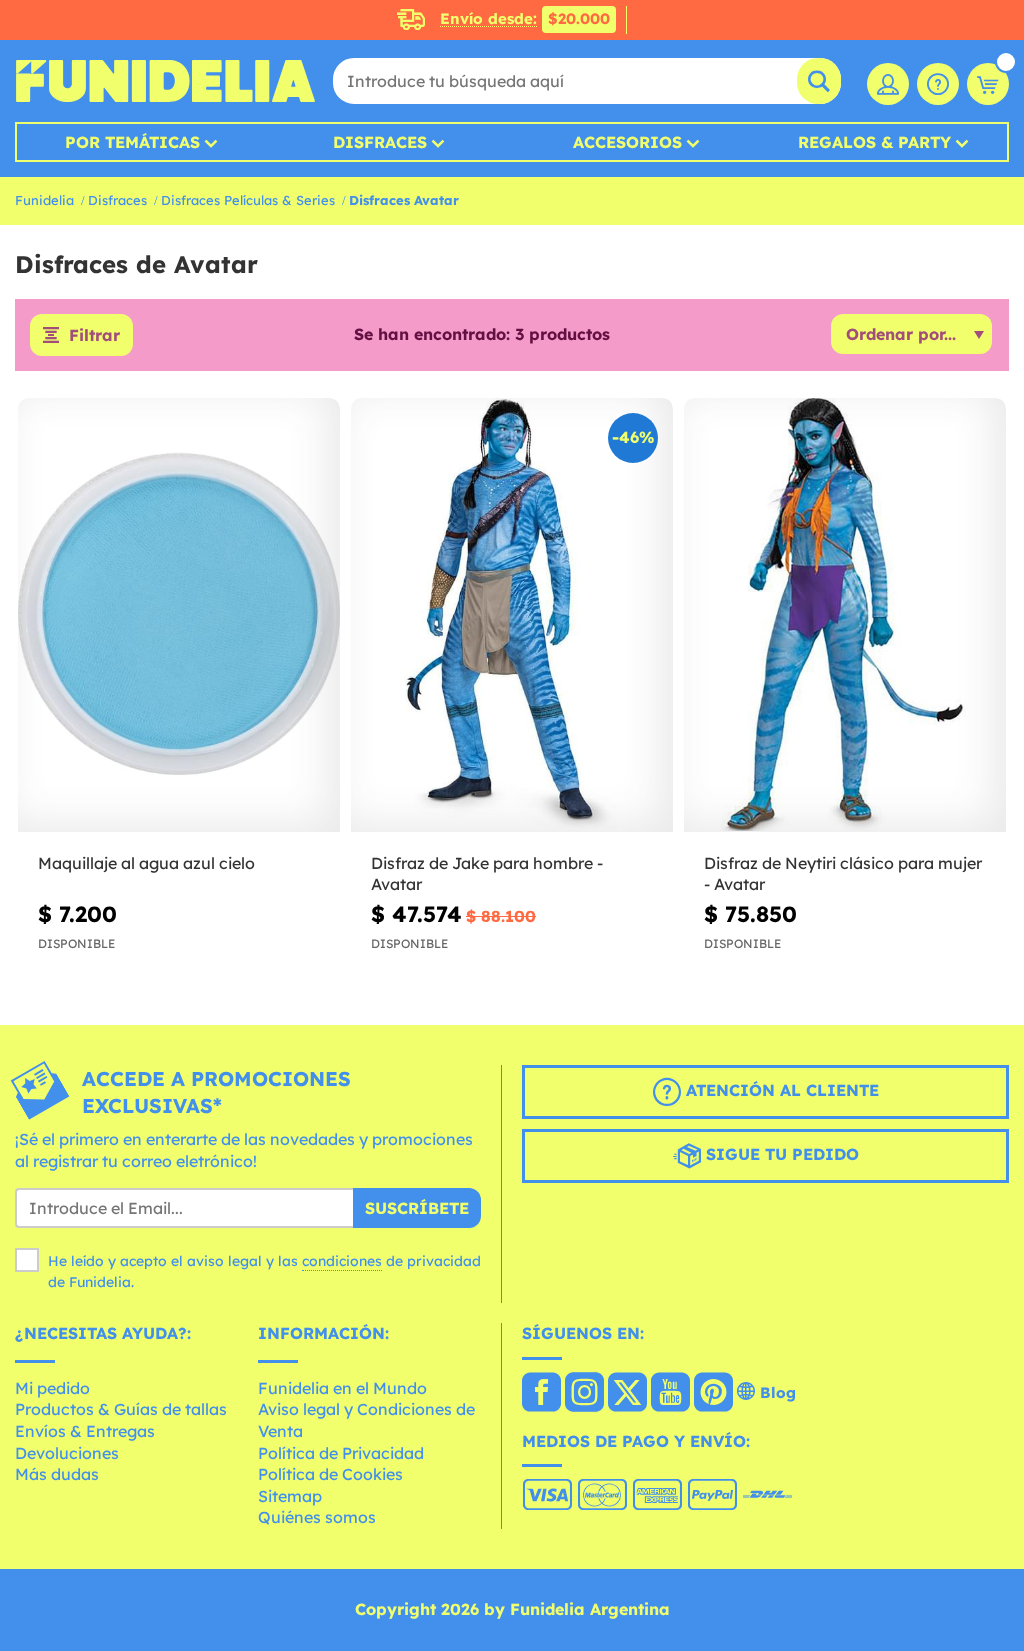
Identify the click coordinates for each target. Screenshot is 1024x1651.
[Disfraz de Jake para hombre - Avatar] (512, 615)
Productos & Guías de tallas (121, 1409)
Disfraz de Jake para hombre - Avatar (487, 873)
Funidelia (44, 200)
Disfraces (380, 142)
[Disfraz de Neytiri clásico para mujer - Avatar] (845, 615)
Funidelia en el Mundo (342, 1388)
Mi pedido (52, 1388)
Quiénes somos (317, 1517)
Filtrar (94, 335)
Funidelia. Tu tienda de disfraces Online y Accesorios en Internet (165, 81)
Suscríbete (417, 1208)
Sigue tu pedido (780, 1154)
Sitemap (290, 1496)
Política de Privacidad (341, 1453)
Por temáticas (132, 142)
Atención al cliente (780, 1090)
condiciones (342, 1261)
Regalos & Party (874, 142)
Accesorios (627, 142)
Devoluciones (67, 1453)
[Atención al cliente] (938, 84)
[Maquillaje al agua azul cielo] (179, 615)
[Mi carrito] (988, 84)
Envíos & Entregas (85, 1431)
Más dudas (57, 1474)
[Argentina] (541, 1394)
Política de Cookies (330, 1474)
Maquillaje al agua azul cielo (146, 863)
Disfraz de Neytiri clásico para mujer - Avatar (843, 873)
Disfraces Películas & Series (248, 200)
